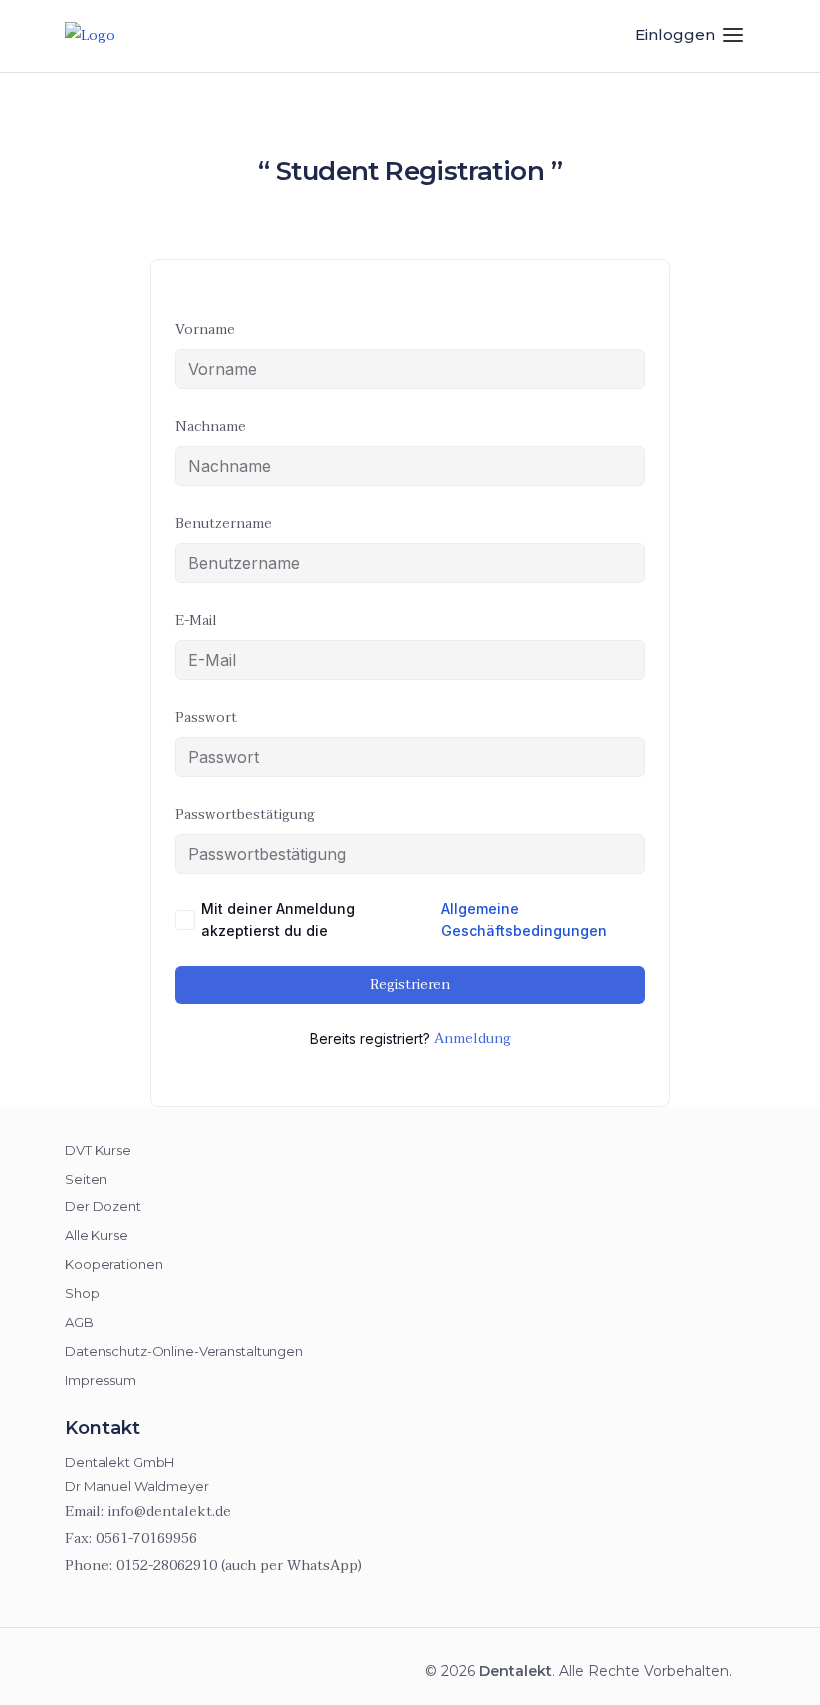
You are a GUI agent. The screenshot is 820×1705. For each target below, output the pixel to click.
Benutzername (223, 523)
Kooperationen (113, 1264)
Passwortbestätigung (245, 814)
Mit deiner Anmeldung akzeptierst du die (404, 919)
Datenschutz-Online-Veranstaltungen (184, 1351)
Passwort (206, 717)
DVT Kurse (98, 1150)
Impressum (100, 1380)
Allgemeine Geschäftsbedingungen (524, 919)
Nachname (210, 426)
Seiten (86, 1179)
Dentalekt (515, 1671)
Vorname (205, 329)
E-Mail (196, 620)
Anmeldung (472, 1039)
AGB (79, 1322)
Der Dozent (103, 1206)
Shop (82, 1293)
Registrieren (410, 984)
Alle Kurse (96, 1235)
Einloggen (675, 34)
